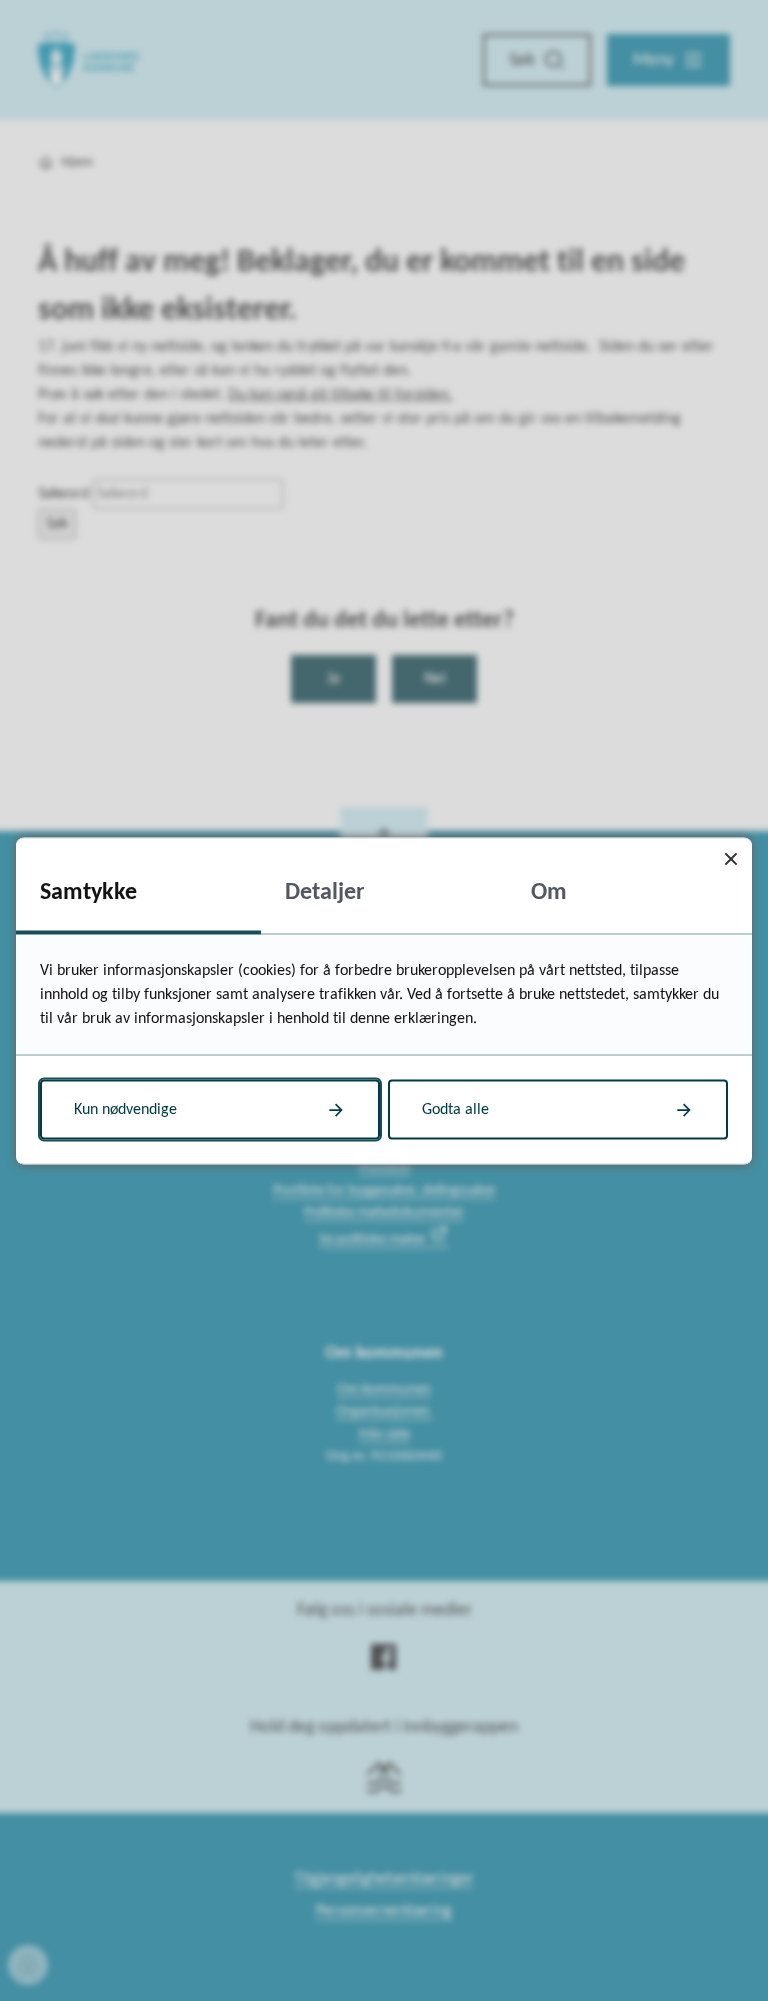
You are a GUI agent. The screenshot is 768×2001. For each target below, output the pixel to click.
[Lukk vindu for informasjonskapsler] (730, 858)
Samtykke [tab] (88, 892)
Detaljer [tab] (325, 892)
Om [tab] (549, 892)
